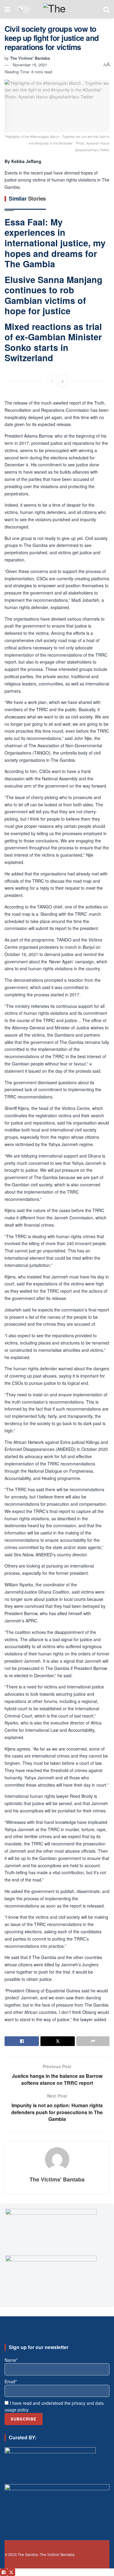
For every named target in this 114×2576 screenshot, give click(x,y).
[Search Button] (106, 9)
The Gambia (28, 2554)
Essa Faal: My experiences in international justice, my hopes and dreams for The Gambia (55, 243)
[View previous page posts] (52, 381)
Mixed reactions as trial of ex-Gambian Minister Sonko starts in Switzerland (53, 342)
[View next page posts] (63, 381)
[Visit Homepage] (67, 9)
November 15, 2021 (30, 65)
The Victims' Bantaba (30, 58)
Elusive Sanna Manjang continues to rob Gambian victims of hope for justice (54, 295)
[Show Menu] (7, 9)
